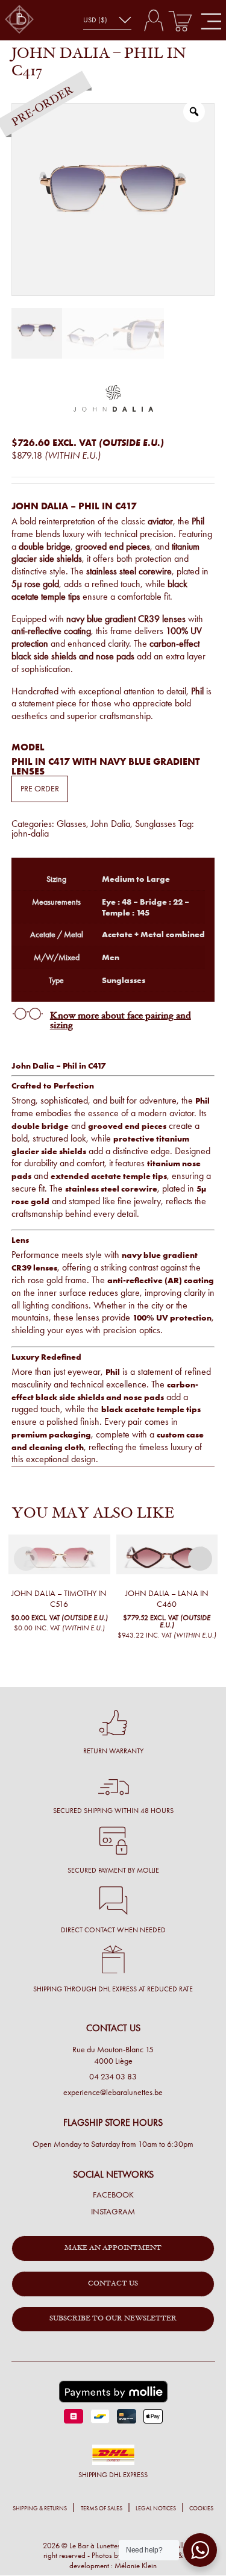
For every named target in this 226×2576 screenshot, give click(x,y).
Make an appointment (113, 2248)
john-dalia (30, 833)
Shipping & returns (40, 2508)
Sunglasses (155, 824)
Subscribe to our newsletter (113, 2319)
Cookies (201, 2508)
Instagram (113, 2212)
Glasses (71, 824)
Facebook (113, 2195)
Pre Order (40, 789)
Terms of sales (101, 2508)
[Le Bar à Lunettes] (19, 20)
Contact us (113, 2284)
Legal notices (156, 2508)
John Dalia (111, 824)
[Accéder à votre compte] (153, 20)
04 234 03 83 (113, 2077)
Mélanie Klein (136, 2565)
